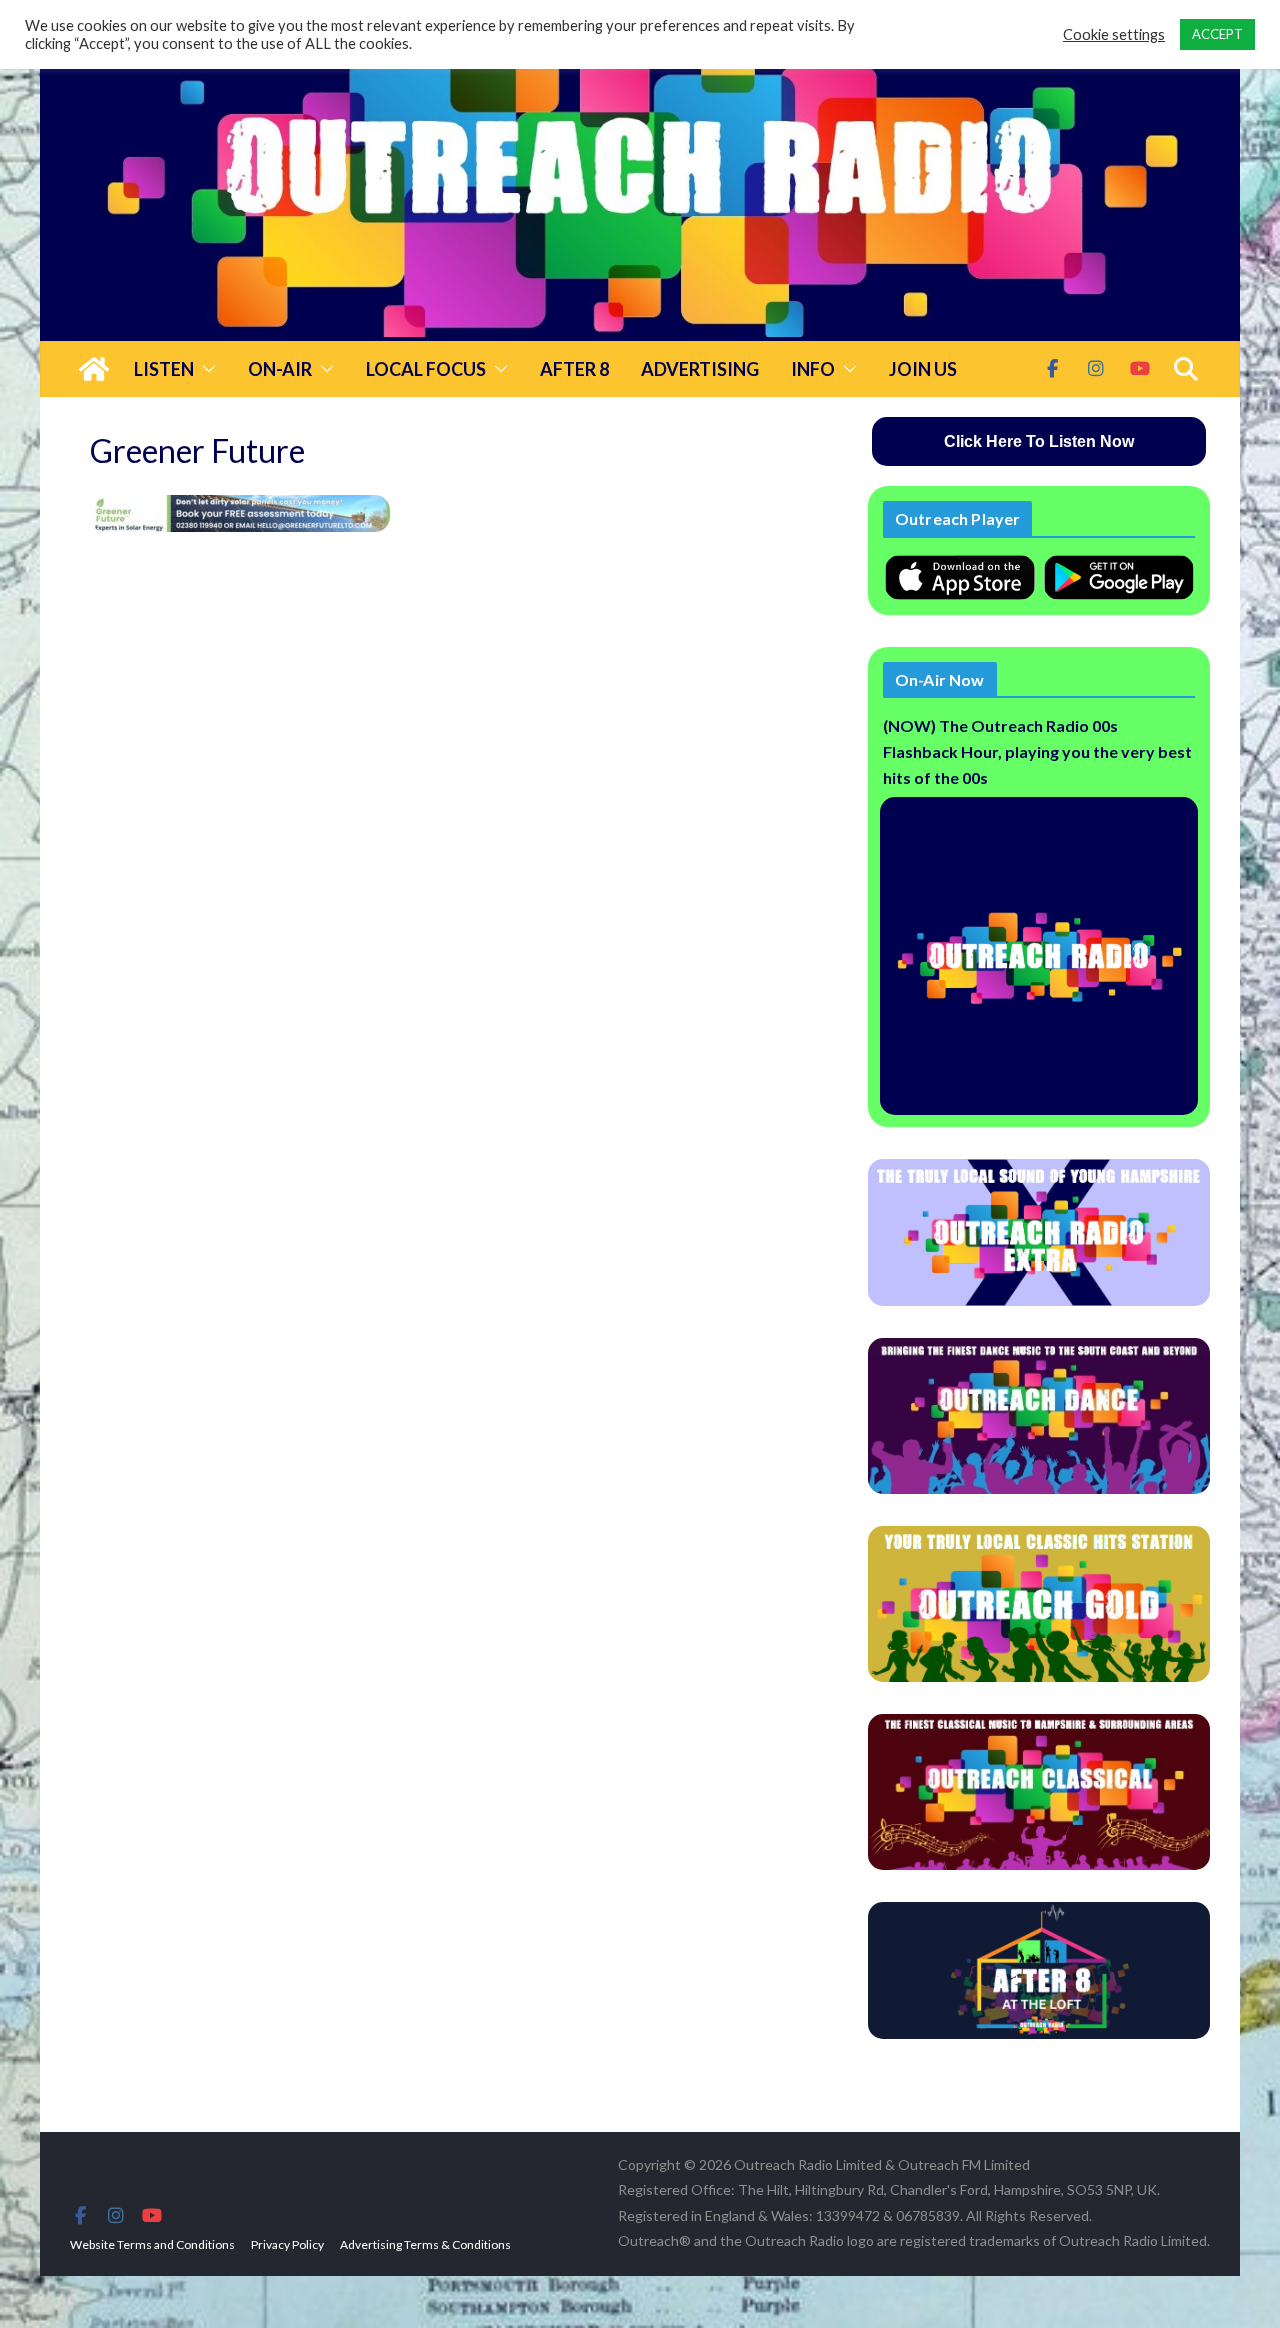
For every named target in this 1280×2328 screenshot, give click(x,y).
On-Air (280, 369)
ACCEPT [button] (1217, 34)
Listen (164, 369)
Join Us (923, 369)
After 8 (574, 369)
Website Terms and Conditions (152, 2244)
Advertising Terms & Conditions (425, 2244)
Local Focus (426, 369)
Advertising (700, 369)
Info (813, 369)
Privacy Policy (287, 2244)
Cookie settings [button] (1114, 34)
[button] (205, 369)
